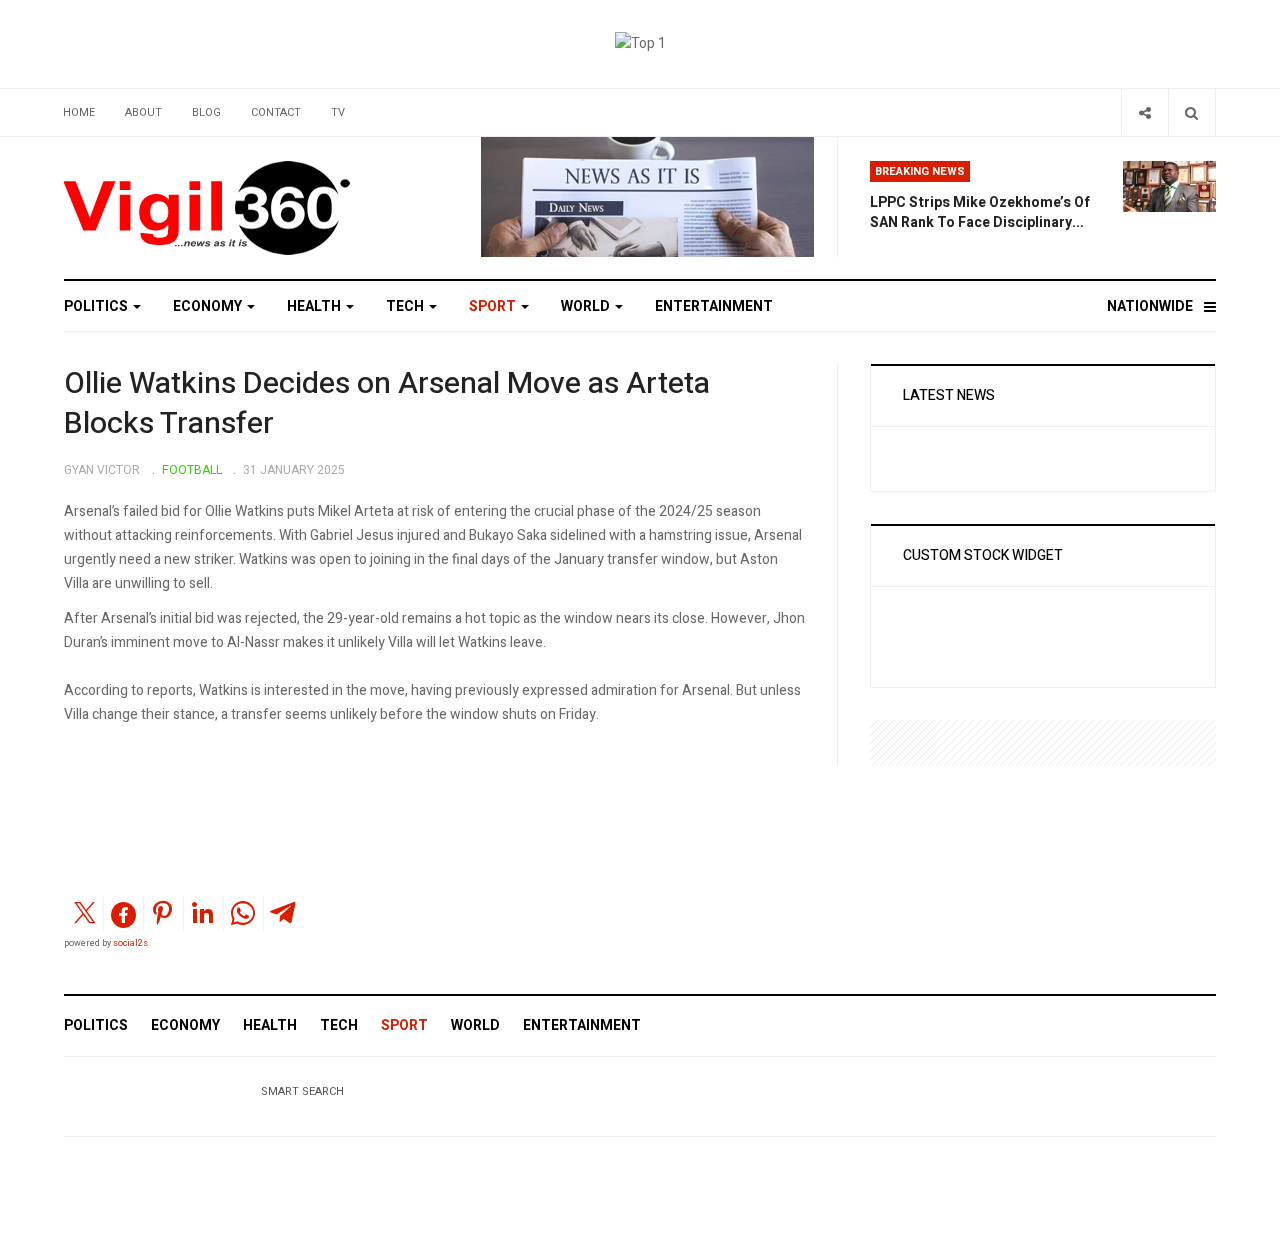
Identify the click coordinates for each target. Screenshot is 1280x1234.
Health (315, 306)
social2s (130, 943)
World (587, 306)
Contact (276, 112)
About (143, 112)
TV (338, 112)
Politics (97, 306)
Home (79, 112)
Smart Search (302, 1091)
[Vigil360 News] (209, 208)
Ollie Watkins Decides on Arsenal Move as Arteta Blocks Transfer (387, 404)
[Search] (1191, 112)
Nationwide (1150, 306)
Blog (206, 112)
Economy (209, 306)
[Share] (1144, 112)
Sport (494, 306)
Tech (406, 306)
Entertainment (714, 306)
